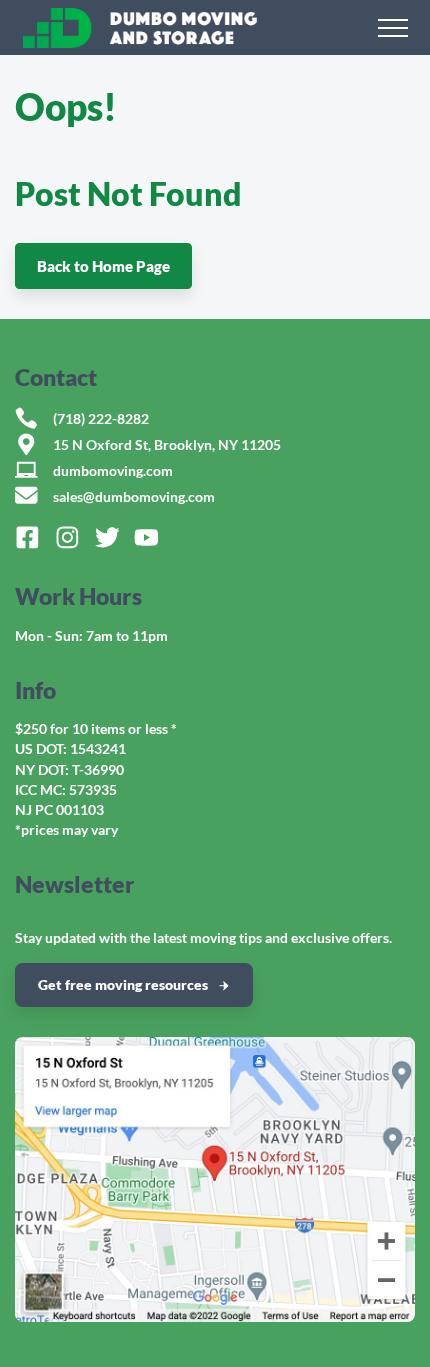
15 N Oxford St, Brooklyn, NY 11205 (167, 445)
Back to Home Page (103, 266)
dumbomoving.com (113, 471)
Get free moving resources (123, 984)
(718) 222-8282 (101, 419)
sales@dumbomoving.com (134, 497)
